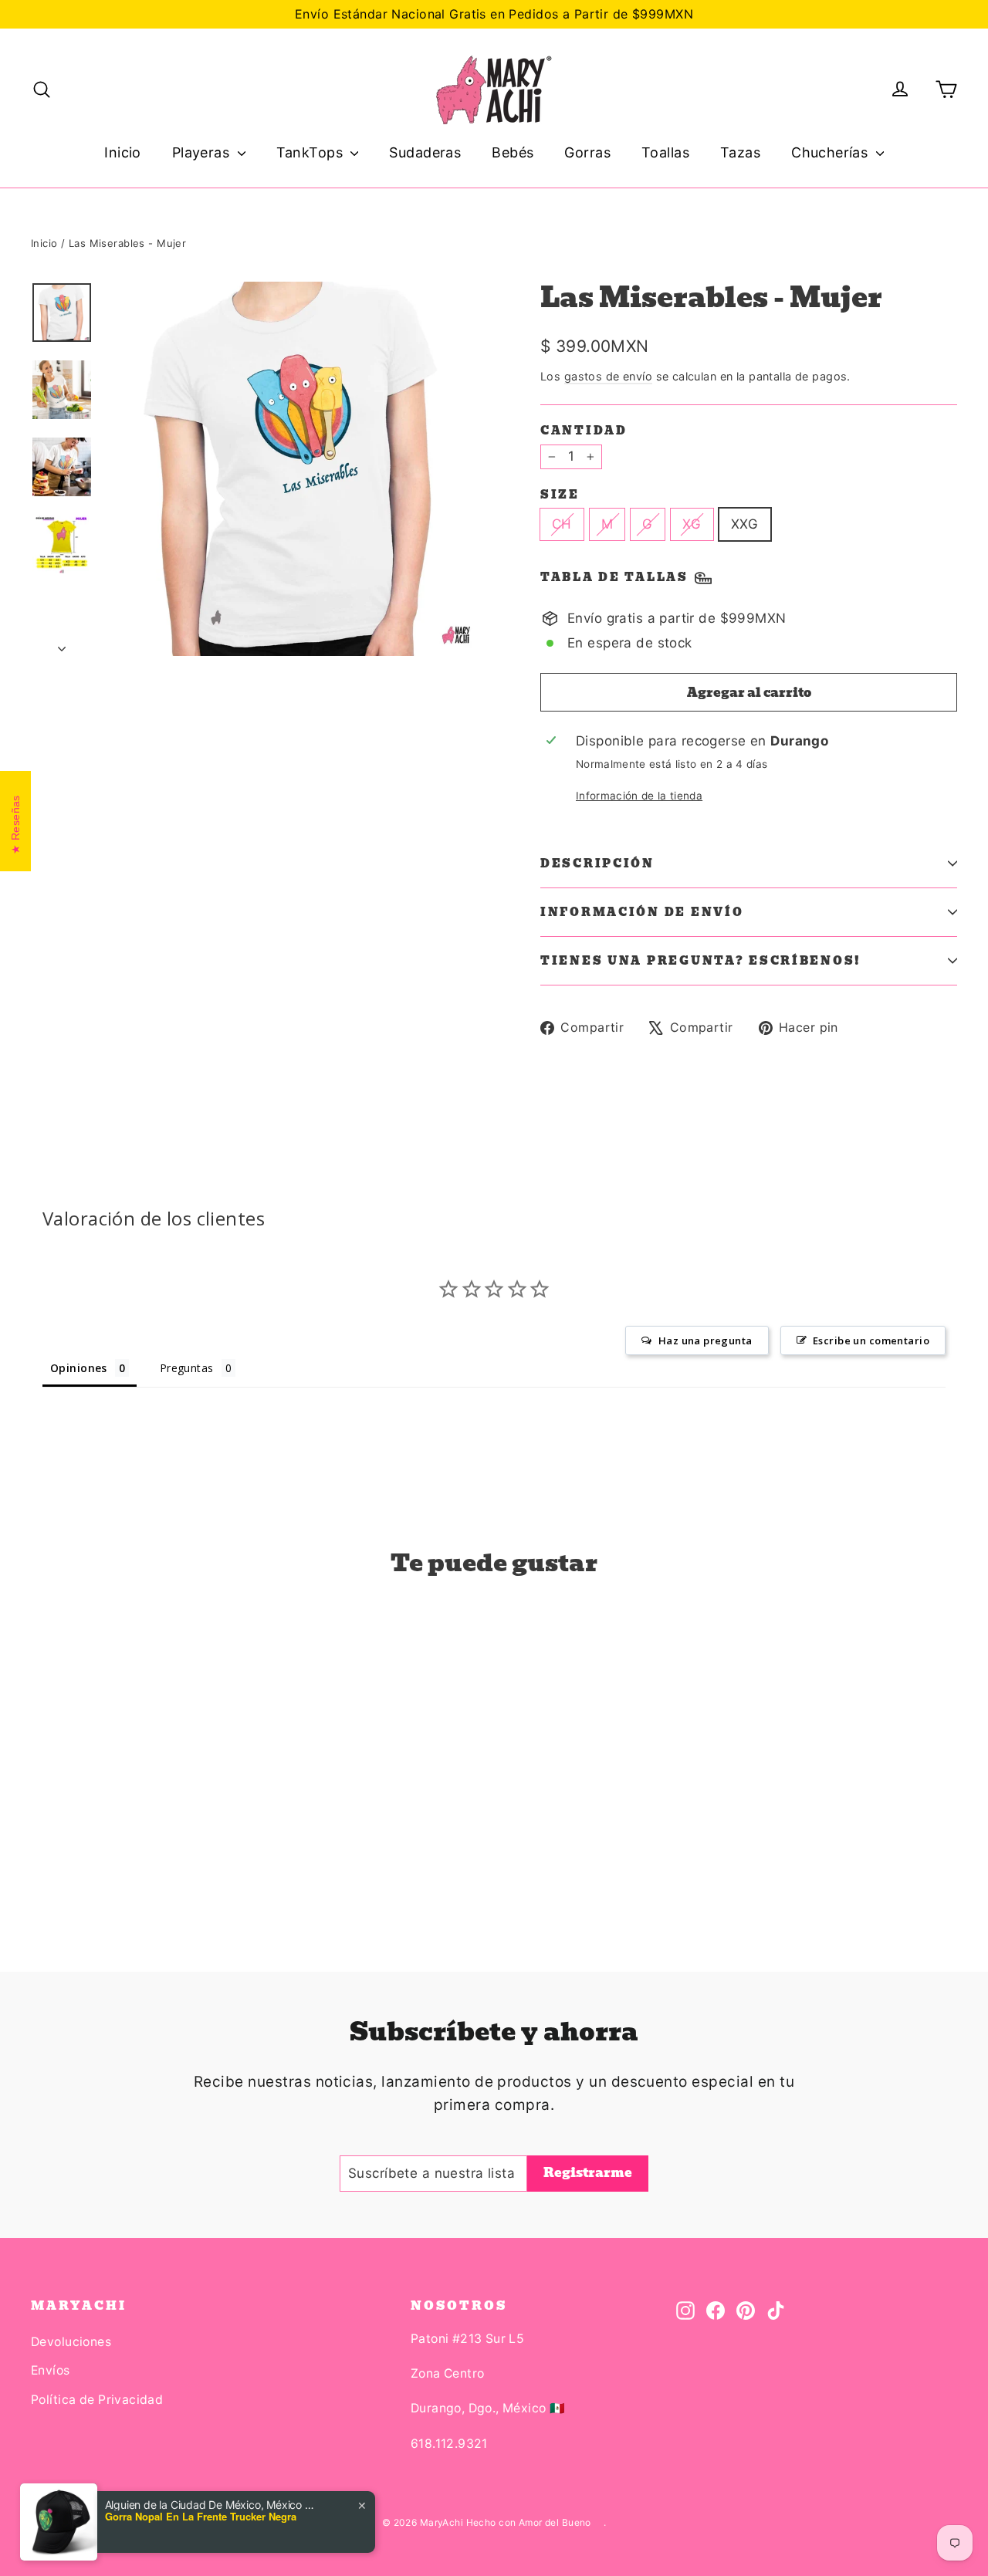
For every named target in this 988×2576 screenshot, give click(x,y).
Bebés (513, 152)
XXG (745, 524)
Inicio (123, 152)
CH (562, 524)
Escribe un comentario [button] (871, 1340)
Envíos (51, 2370)
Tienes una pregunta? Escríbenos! (701, 961)
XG (692, 524)
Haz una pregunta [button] (705, 1340)
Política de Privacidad (97, 2400)
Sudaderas (425, 152)
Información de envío (642, 912)
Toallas (665, 152)
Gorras (587, 152)
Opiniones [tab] (79, 1368)
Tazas (740, 152)
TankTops (312, 152)
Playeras (203, 152)
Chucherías (832, 152)
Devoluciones (71, 2342)
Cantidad (584, 431)
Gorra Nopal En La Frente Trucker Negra (201, 2517)
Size (560, 495)
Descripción (597, 864)
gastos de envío (608, 376)
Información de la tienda (639, 796)
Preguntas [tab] (187, 1368)
